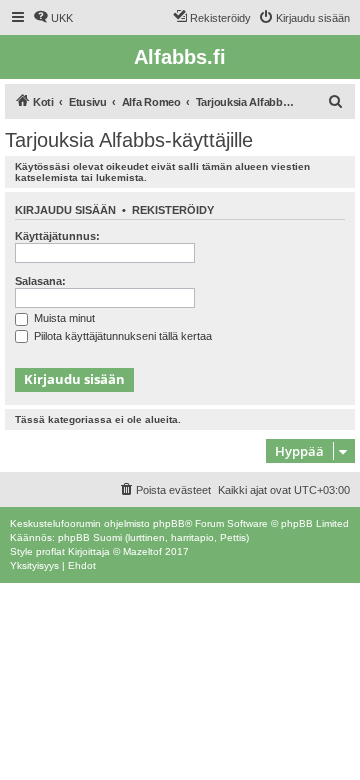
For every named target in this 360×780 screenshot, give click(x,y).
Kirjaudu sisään (65, 210)
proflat (50, 551)
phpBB (169, 523)
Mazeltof (142, 551)
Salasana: (40, 281)
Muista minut (63, 318)
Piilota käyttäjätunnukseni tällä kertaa (121, 336)
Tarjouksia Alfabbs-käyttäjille (129, 140)
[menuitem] (53, 18)
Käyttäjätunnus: (57, 236)
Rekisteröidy (173, 210)
